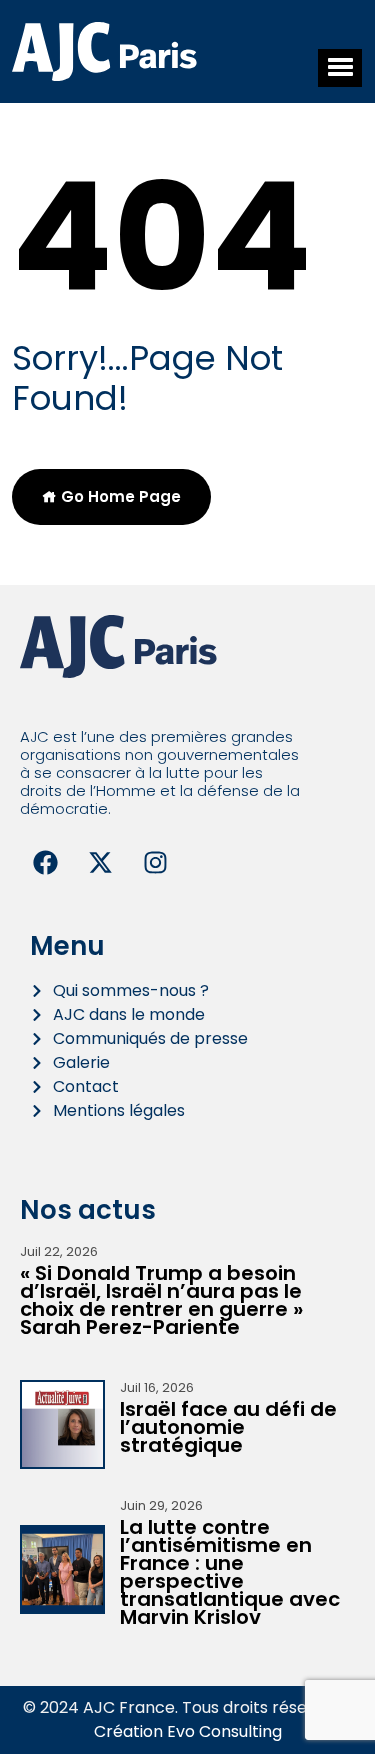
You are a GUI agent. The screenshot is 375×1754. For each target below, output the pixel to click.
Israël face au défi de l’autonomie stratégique (228, 1427)
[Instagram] (155, 863)
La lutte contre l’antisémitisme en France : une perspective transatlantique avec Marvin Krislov (230, 1572)
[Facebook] (45, 863)
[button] (340, 68)
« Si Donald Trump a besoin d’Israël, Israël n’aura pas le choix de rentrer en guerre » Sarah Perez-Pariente (161, 1300)
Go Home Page (119, 496)
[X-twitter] (100, 863)
